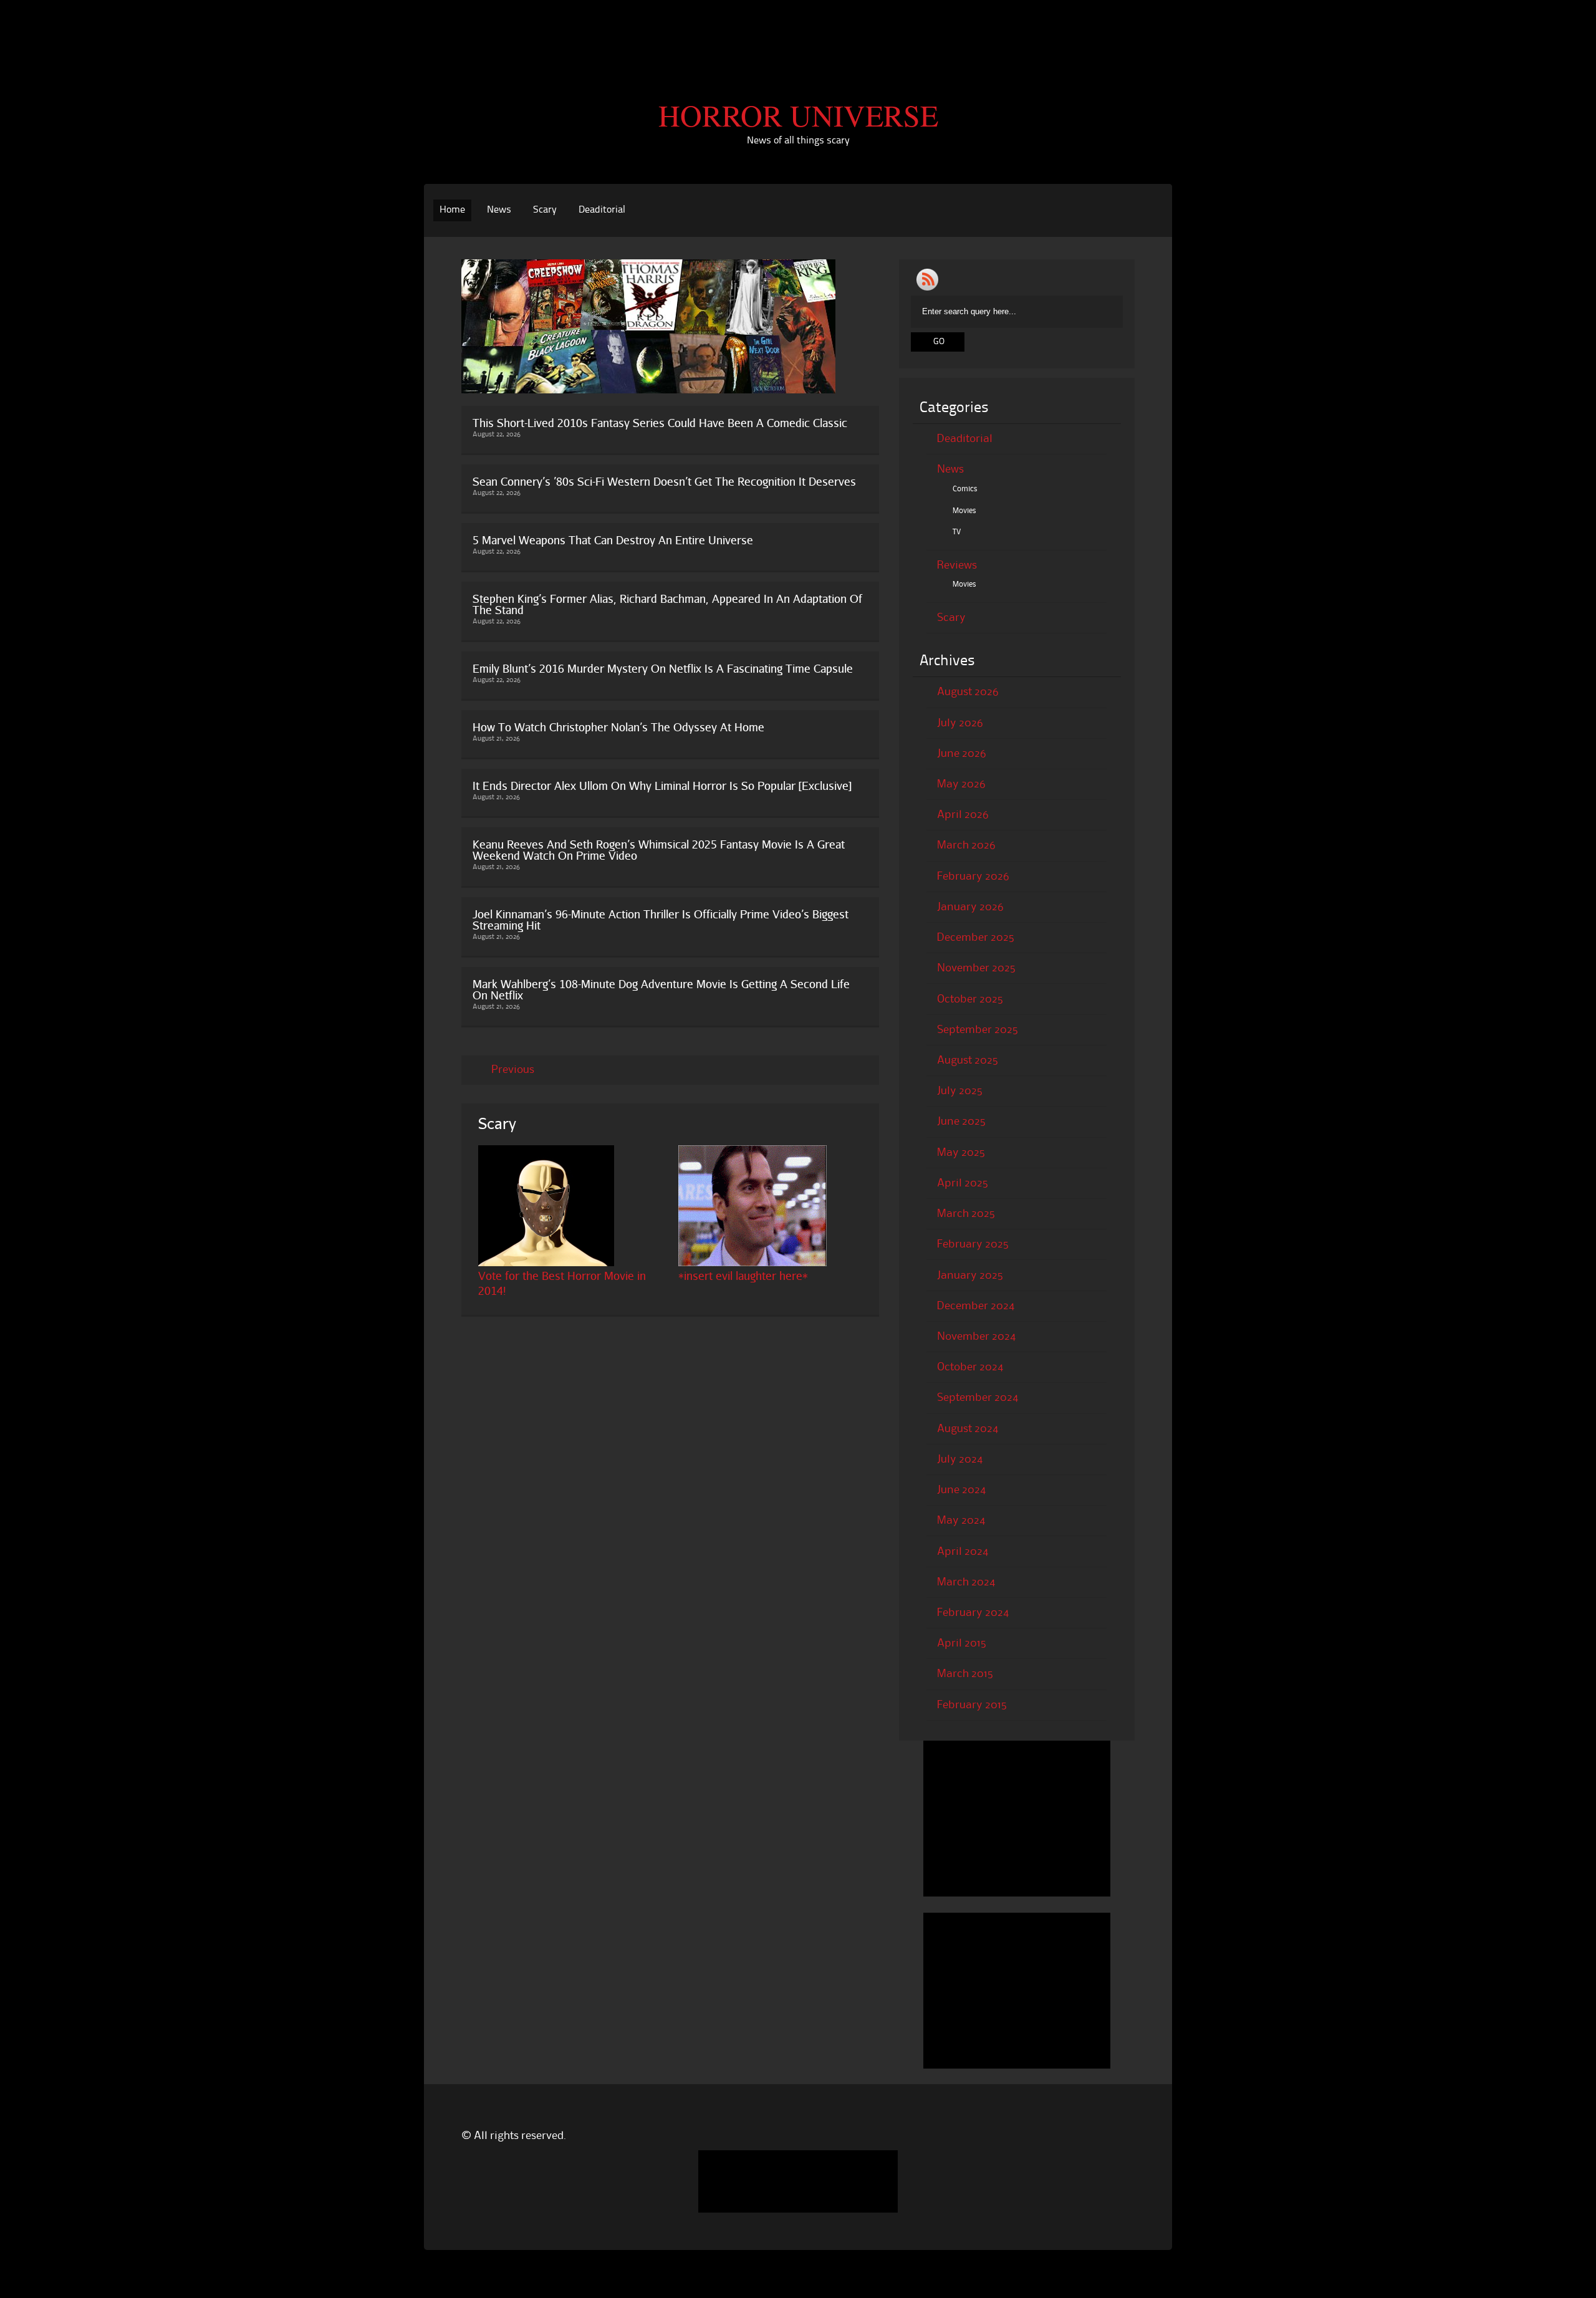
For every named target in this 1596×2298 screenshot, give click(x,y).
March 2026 (966, 845)
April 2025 (963, 1183)
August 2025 (968, 1060)
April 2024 (963, 1552)
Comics (965, 489)
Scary (545, 210)
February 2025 (973, 1244)
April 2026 (963, 815)
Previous (513, 1070)
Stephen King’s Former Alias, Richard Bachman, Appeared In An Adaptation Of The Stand (667, 604)
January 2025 (970, 1276)
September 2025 (978, 1030)
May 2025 (961, 1153)
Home (452, 210)
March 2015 (965, 1674)
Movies (964, 511)
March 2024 (966, 1582)
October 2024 (970, 1367)
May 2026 (961, 784)
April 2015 (962, 1643)
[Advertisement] (798, 28)
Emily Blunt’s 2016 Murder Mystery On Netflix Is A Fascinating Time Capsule (663, 668)
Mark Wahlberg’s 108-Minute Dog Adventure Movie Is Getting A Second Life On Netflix (661, 989)
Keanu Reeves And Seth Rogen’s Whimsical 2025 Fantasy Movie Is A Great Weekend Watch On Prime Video (659, 850)
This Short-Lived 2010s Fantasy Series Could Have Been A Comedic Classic (660, 423)
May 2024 (961, 1521)
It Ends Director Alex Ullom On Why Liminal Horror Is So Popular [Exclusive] (662, 786)
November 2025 (976, 968)
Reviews (957, 565)
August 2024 (968, 1429)
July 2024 (960, 1459)
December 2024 (976, 1306)
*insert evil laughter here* (743, 1276)
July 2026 (960, 723)
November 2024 (976, 1337)
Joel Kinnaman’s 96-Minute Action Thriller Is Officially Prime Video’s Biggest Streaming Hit (661, 920)
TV (957, 532)
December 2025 (976, 938)
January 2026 (970, 907)
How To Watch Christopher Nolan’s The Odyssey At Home (618, 727)
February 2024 (973, 1613)
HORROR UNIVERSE (798, 115)
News (499, 210)
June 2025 (961, 1122)
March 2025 (966, 1214)
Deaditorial (602, 210)
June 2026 (962, 754)
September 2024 (978, 1398)
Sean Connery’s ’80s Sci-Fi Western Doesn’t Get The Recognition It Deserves (664, 481)
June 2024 (961, 1490)
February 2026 (973, 877)
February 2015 (972, 1705)
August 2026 (968, 692)
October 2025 (970, 999)
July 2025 (960, 1091)
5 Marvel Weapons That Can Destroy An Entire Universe (613, 540)
